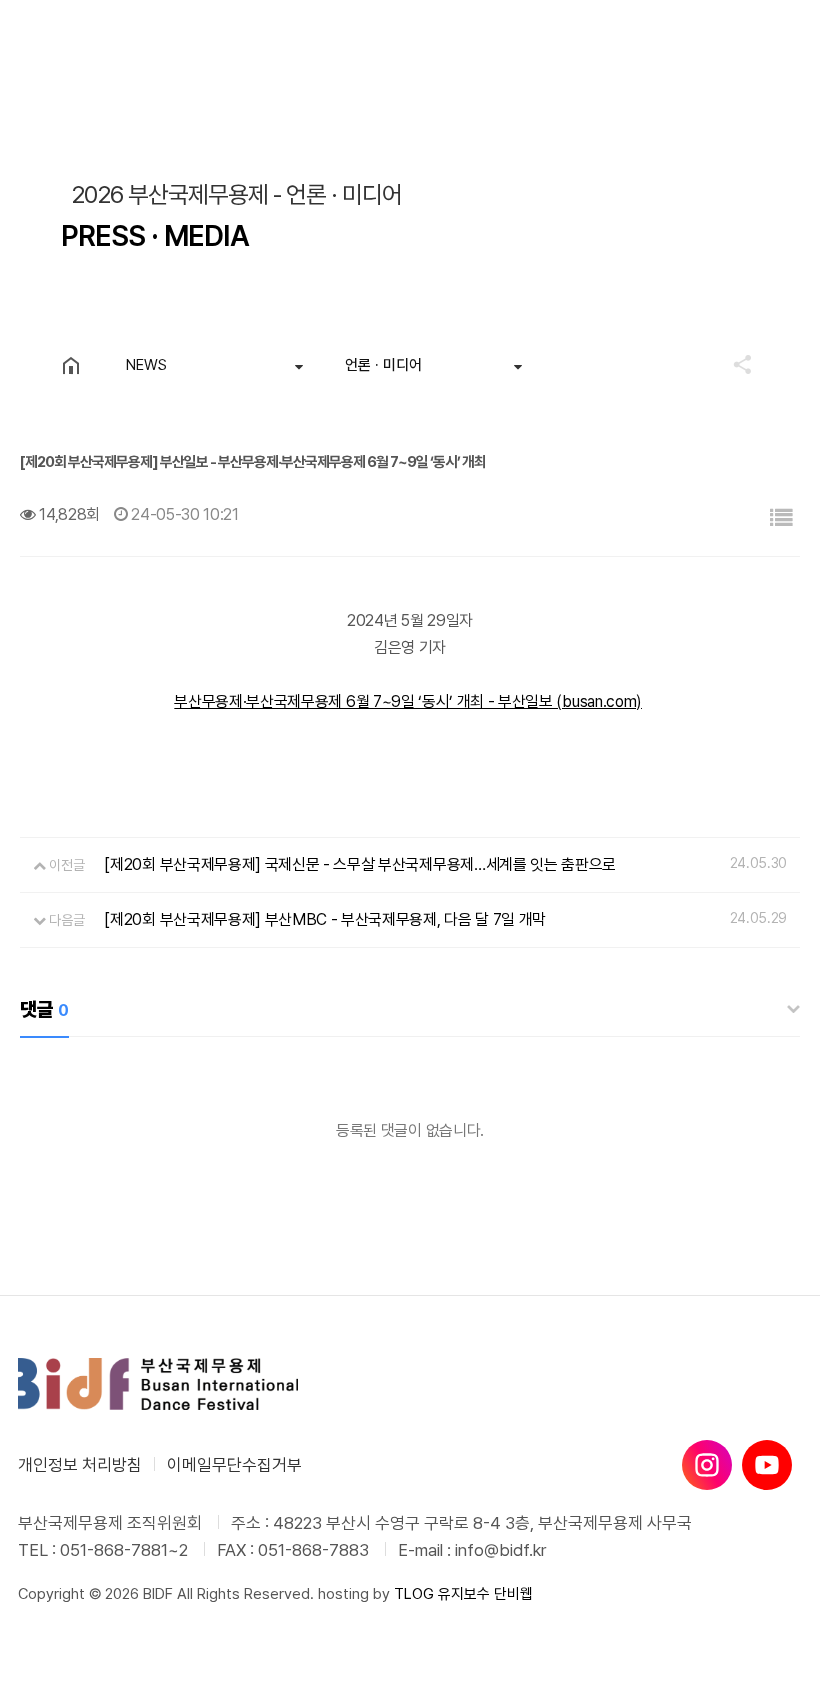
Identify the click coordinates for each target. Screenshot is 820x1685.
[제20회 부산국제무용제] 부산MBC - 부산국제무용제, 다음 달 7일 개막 (325, 919)
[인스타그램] (707, 1465)
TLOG (414, 1594)
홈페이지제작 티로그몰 (85, 1614)
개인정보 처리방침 (80, 1465)
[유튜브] (767, 1465)
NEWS (146, 365)
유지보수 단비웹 (485, 1594)
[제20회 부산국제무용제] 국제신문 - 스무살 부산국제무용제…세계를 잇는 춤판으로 (360, 864)
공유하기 (733, 364)
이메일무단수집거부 (234, 1465)
